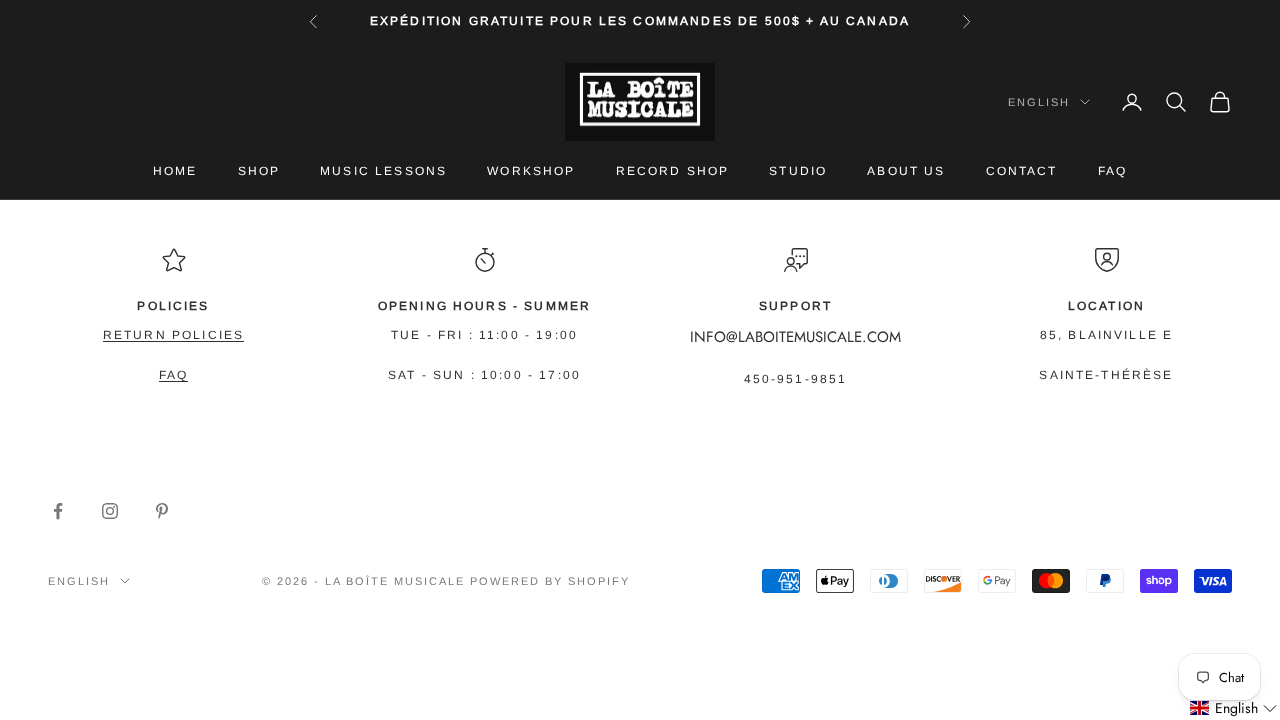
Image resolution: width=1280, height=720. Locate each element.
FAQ (1112, 171)
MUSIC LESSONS (383, 171)
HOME (175, 171)
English (1039, 102)
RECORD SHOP (673, 171)
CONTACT (1022, 171)
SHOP (259, 171)
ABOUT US (906, 171)
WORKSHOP (531, 171)
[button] (1234, 708)
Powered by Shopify (550, 581)
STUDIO (798, 171)
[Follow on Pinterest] (162, 511)
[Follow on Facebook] (58, 511)
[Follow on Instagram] (110, 511)
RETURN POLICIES (173, 335)
